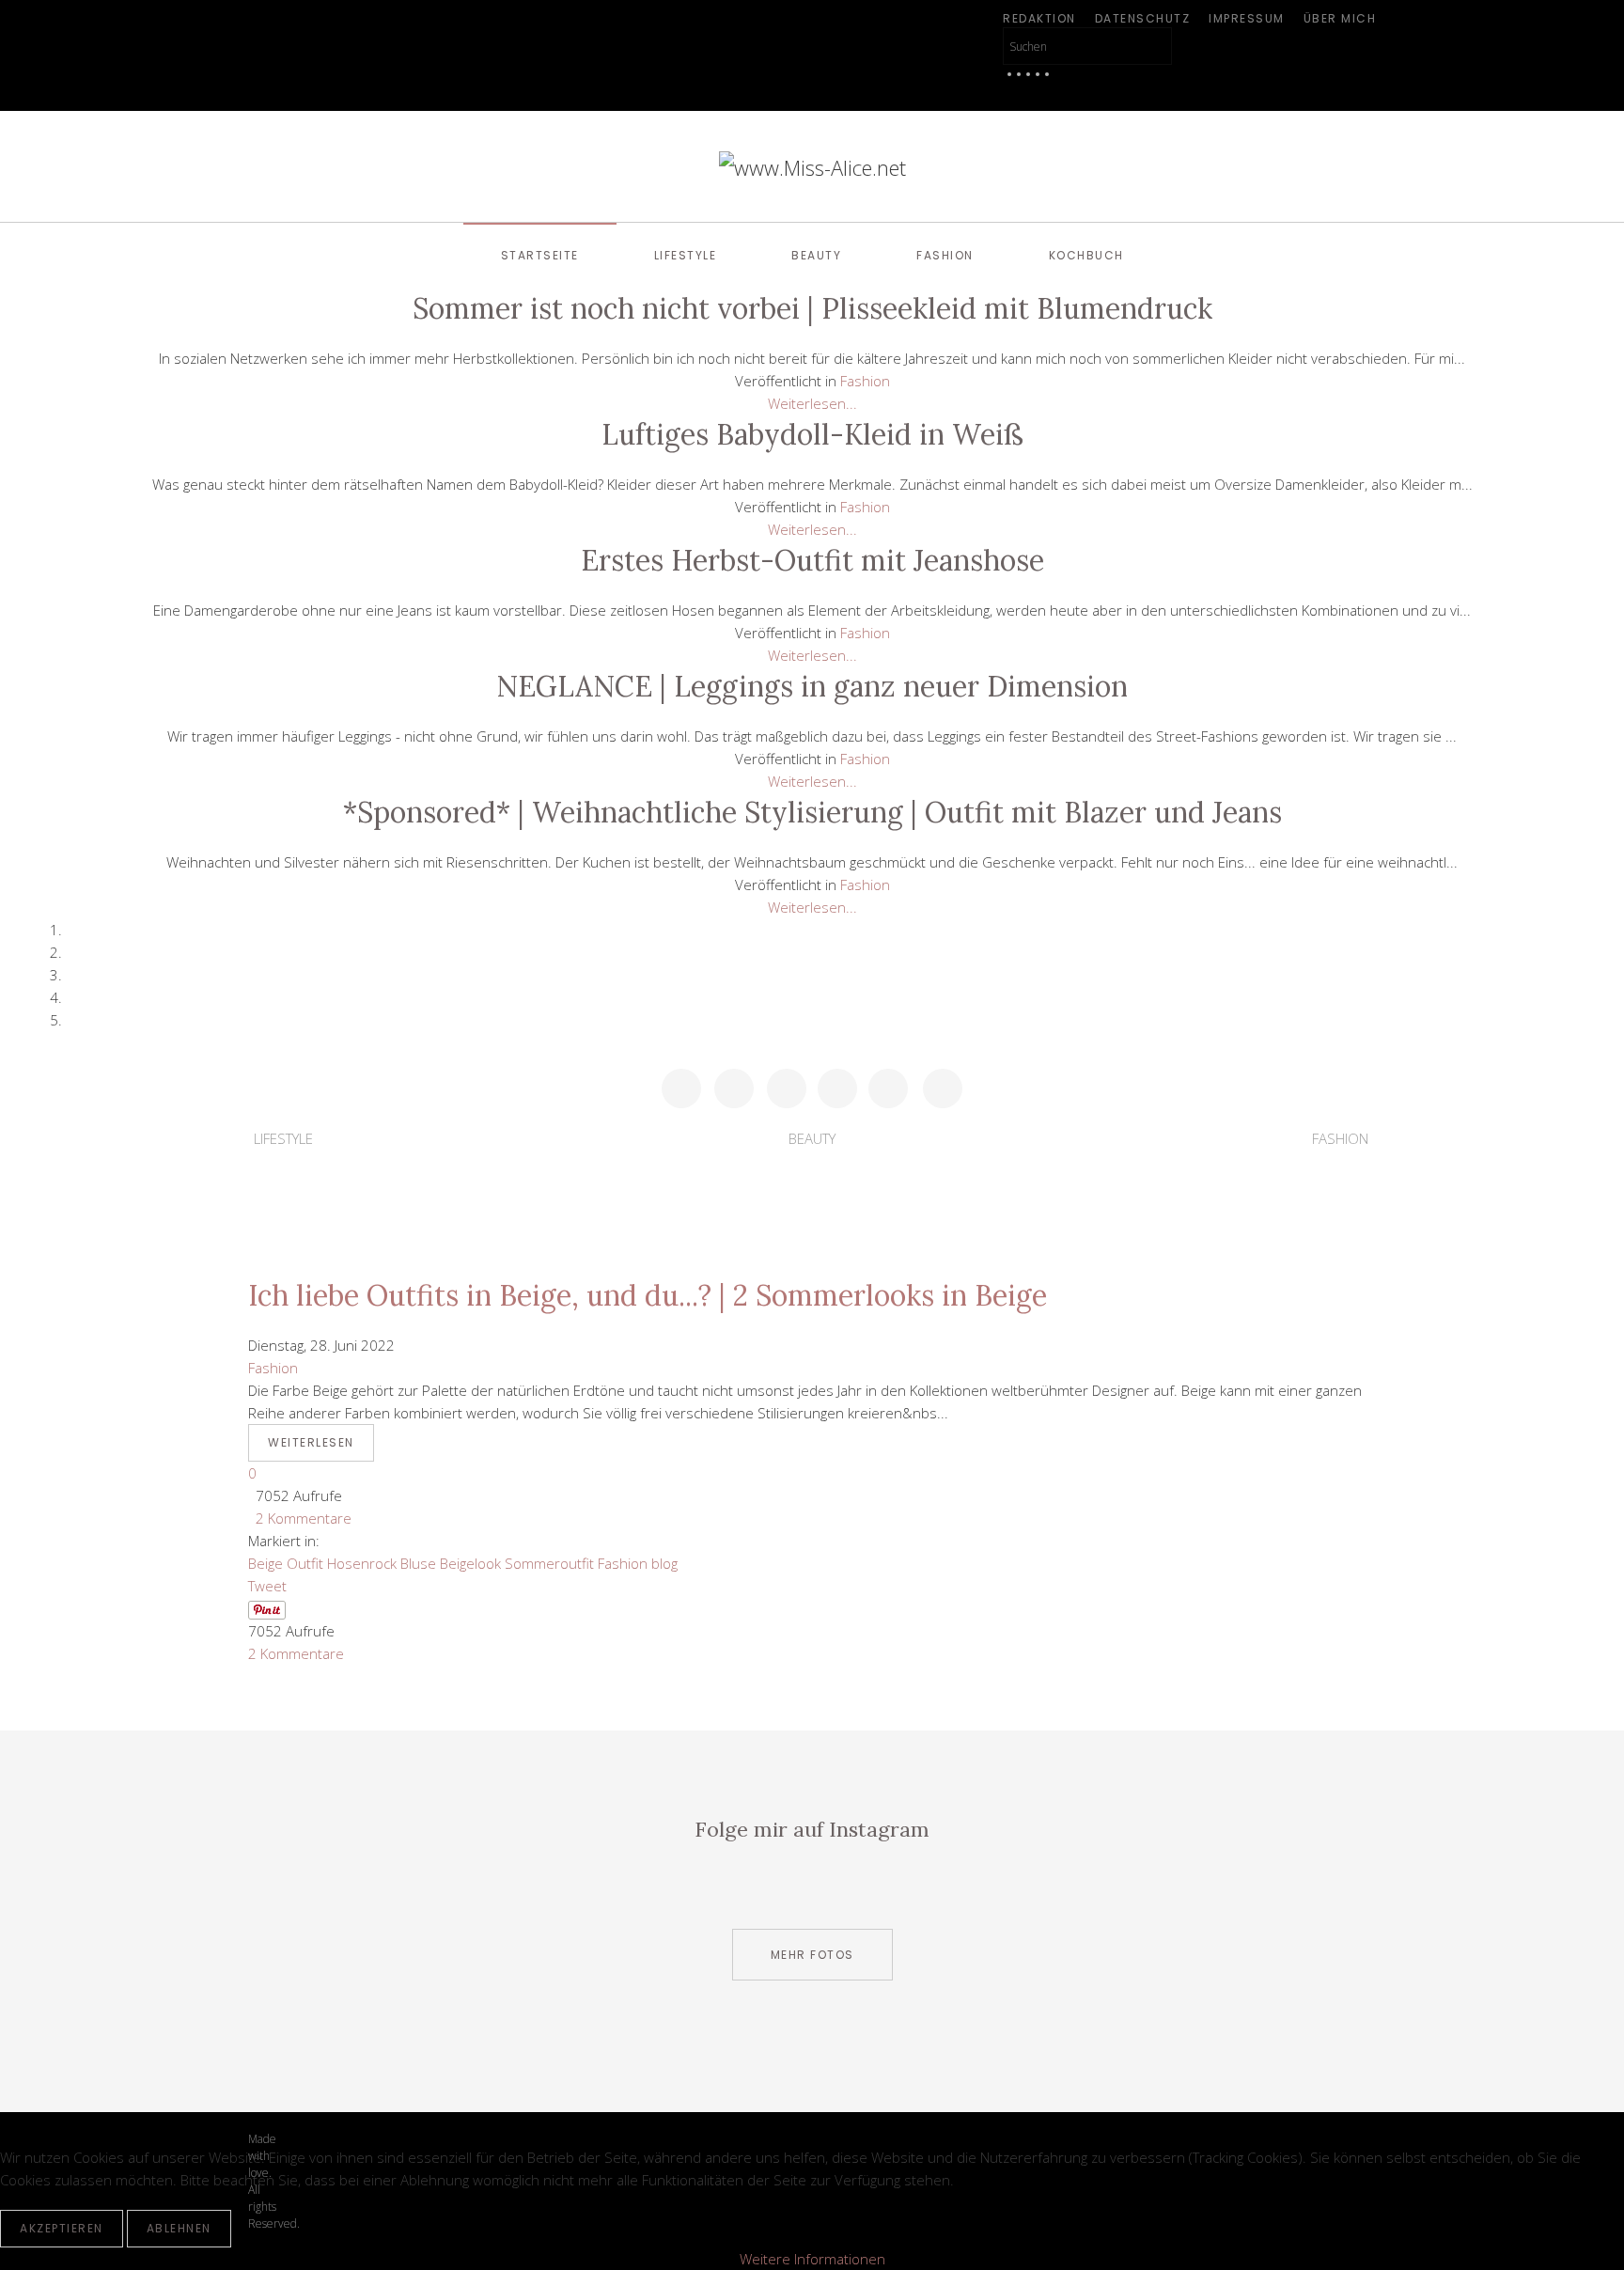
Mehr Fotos (812, 1955)
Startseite (540, 255)
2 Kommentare (300, 1518)
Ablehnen (179, 2228)
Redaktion (1039, 18)
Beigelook (470, 1563)
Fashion (945, 255)
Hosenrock (362, 1563)
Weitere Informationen (812, 2259)
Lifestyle (686, 255)
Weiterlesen (311, 1442)
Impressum (1247, 18)
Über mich (1340, 18)
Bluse (418, 1563)
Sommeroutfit (549, 1563)
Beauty (816, 255)
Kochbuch (1086, 255)
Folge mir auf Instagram (812, 1829)
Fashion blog (638, 1563)
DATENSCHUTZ (1143, 18)
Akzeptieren (62, 2228)
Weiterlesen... (812, 403)
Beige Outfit (286, 1563)
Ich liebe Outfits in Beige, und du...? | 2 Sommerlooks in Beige (648, 1295)
